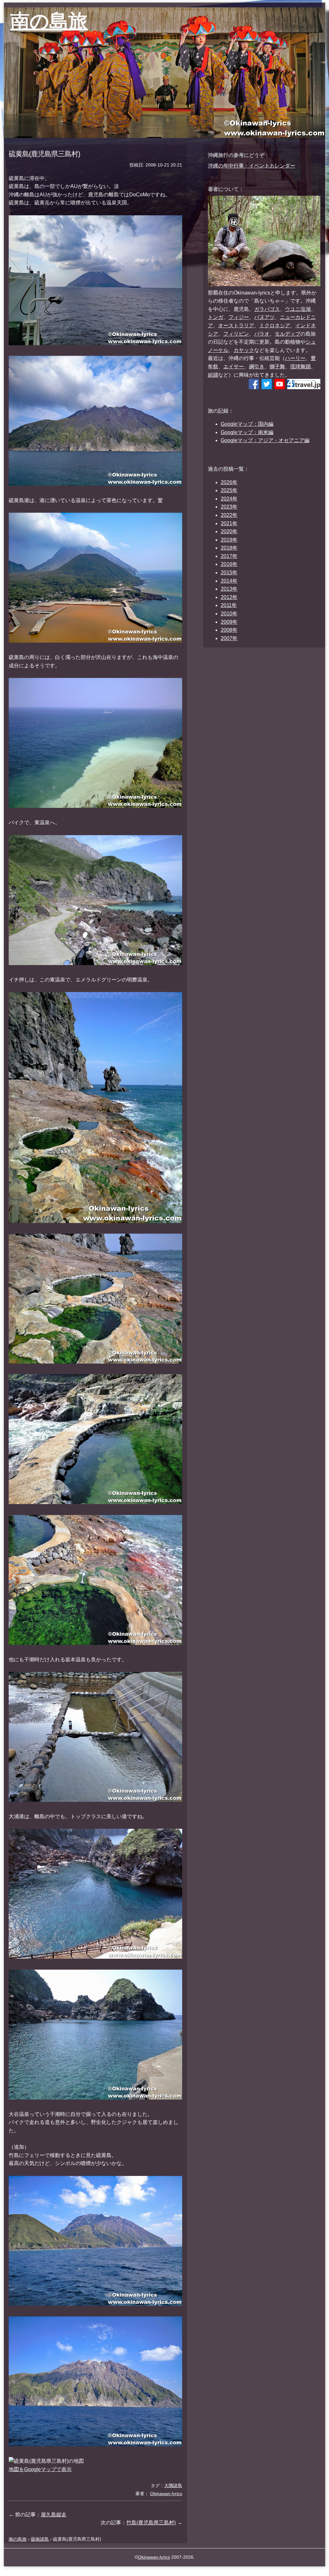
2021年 (229, 523)
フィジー (239, 317)
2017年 (229, 556)
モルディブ (288, 334)
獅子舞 (277, 367)
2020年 (229, 531)
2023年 (229, 507)
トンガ (216, 317)
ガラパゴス (267, 309)
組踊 (213, 375)
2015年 (229, 573)
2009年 (229, 622)
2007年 (229, 638)
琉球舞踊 (300, 367)
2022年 (229, 515)
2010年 (229, 614)
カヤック (244, 350)
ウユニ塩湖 (298, 309)
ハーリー (295, 358)
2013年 (229, 589)
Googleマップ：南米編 (247, 432)
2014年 (229, 581)
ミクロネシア (275, 325)
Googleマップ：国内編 (247, 424)
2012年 (229, 597)
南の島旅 (49, 21)
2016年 (229, 564)
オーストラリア (236, 325)
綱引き (257, 367)
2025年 (229, 490)
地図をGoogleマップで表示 (40, 2469)
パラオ (262, 334)
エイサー (234, 367)
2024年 (229, 499)
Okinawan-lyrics (154, 2557)
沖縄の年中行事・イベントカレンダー (252, 166)
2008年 (229, 630)
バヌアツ (264, 317)
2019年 (229, 540)
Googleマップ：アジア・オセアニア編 (265, 440)
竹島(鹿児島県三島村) (151, 2523)
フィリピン (236, 334)
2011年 (229, 605)
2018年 (229, 548)
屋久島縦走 (54, 2515)
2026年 (229, 482)
